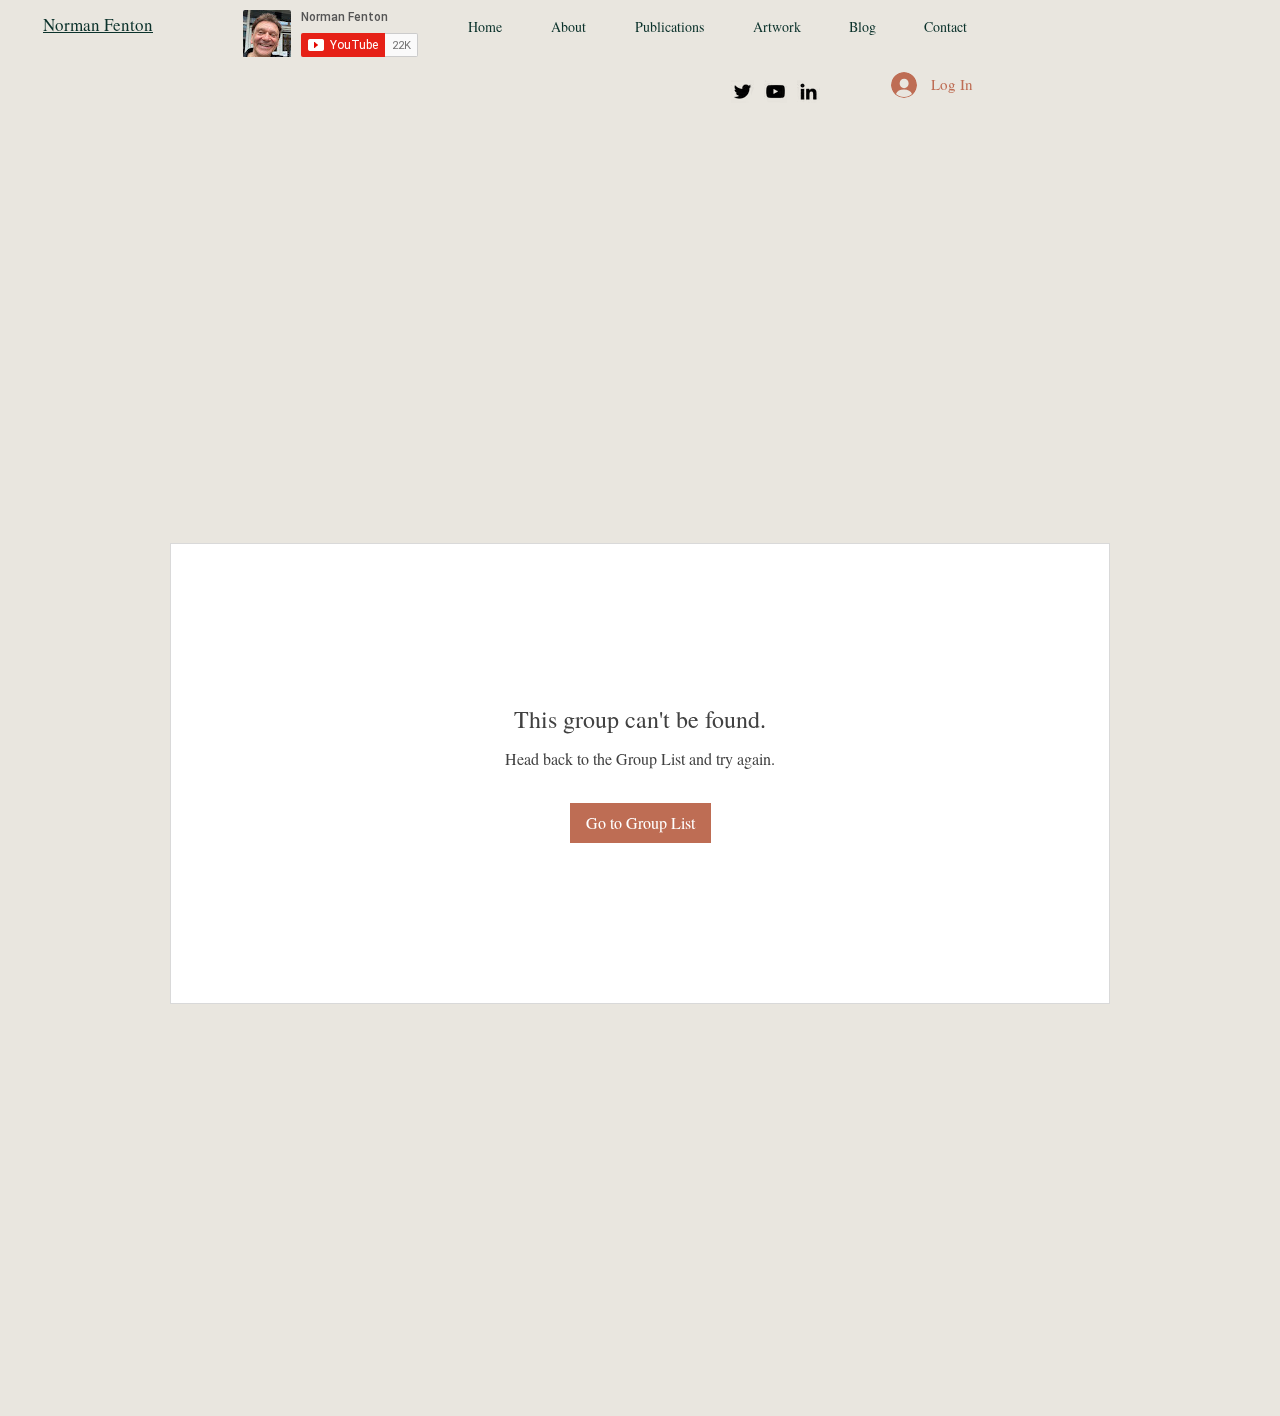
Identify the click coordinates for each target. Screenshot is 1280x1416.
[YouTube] (775, 91)
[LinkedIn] (808, 91)
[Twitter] (742, 91)
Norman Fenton (98, 24)
